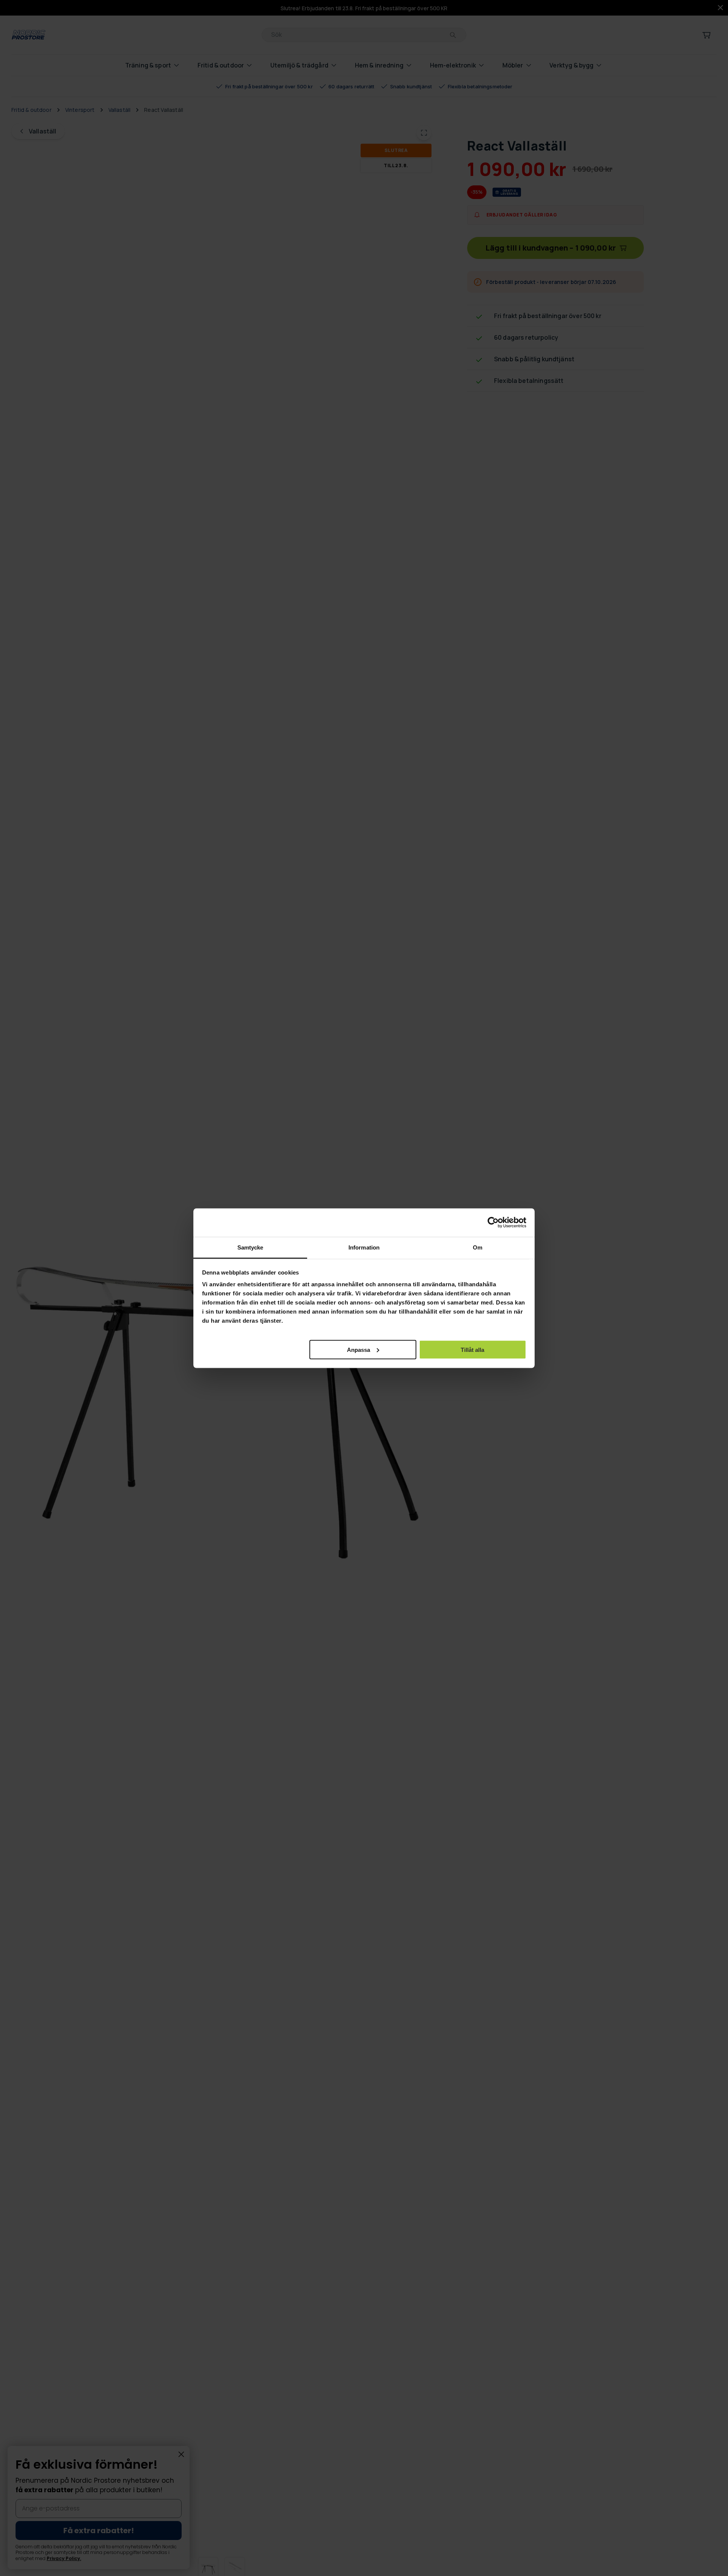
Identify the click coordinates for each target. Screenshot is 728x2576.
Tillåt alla (472, 1349)
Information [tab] (364, 1247)
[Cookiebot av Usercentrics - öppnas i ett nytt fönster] (493, 1223)
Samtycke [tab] (250, 1247)
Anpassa (359, 1349)
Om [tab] (478, 1247)
